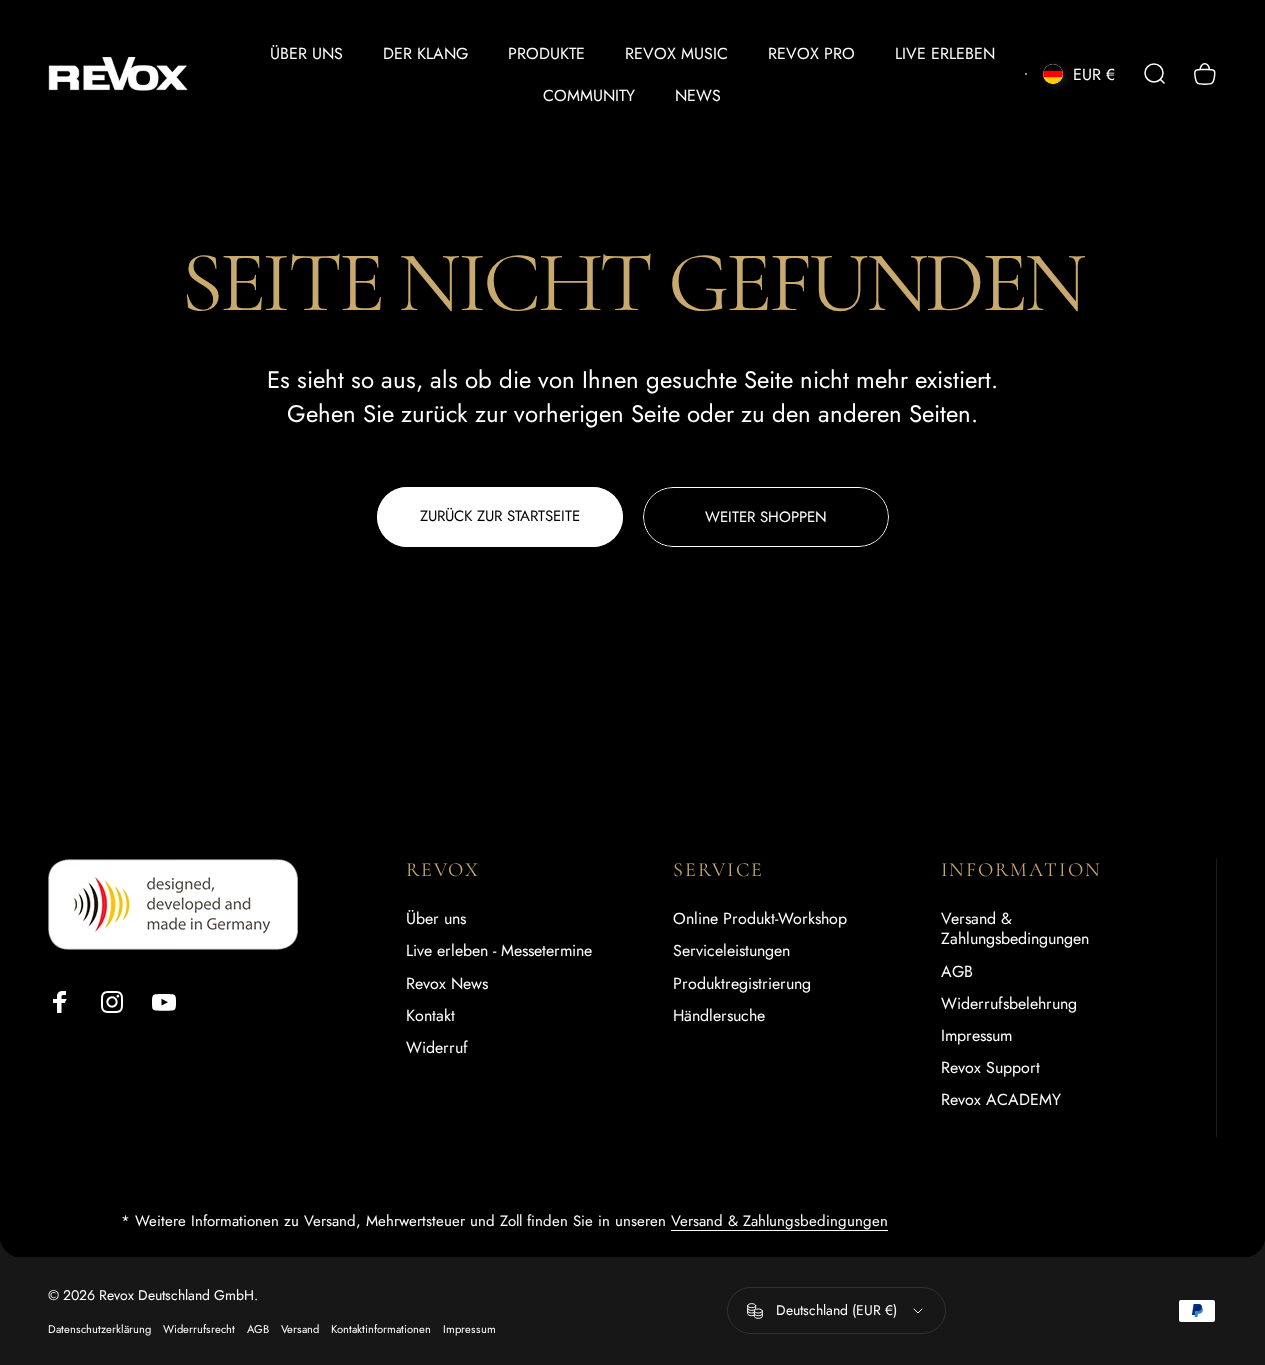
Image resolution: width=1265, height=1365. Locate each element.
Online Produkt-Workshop (760, 919)
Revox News (447, 983)
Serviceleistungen (731, 951)
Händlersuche (719, 1015)
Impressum (976, 1035)
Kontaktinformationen (381, 1329)
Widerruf (437, 1047)
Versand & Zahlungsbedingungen (1015, 929)
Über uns (436, 919)
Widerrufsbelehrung (1009, 1003)
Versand (300, 1329)
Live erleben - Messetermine (499, 951)
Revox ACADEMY (1001, 1099)
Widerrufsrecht (199, 1329)
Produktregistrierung (742, 983)
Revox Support (990, 1067)
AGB (957, 971)
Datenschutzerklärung (99, 1329)
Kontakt (430, 1015)
